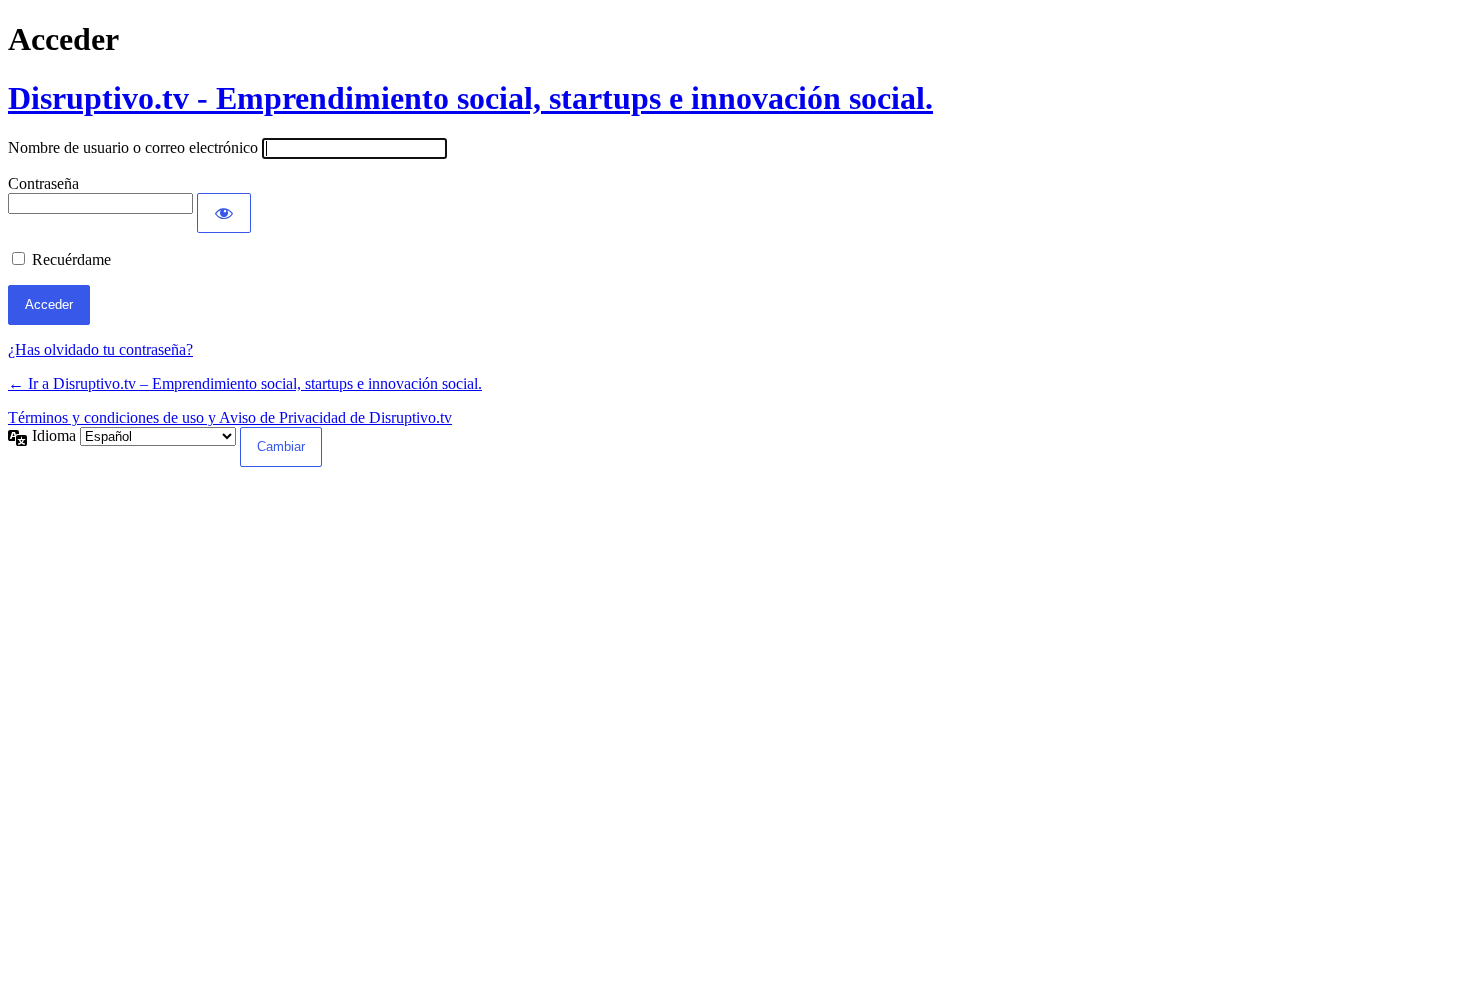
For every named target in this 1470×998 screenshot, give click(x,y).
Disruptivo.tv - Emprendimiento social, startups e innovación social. (470, 98)
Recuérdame (71, 259)
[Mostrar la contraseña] (224, 213)
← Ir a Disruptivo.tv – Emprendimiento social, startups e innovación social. (245, 383)
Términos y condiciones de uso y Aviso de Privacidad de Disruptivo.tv (230, 417)
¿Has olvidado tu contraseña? (100, 349)
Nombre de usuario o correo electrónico (133, 147)
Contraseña (43, 183)
